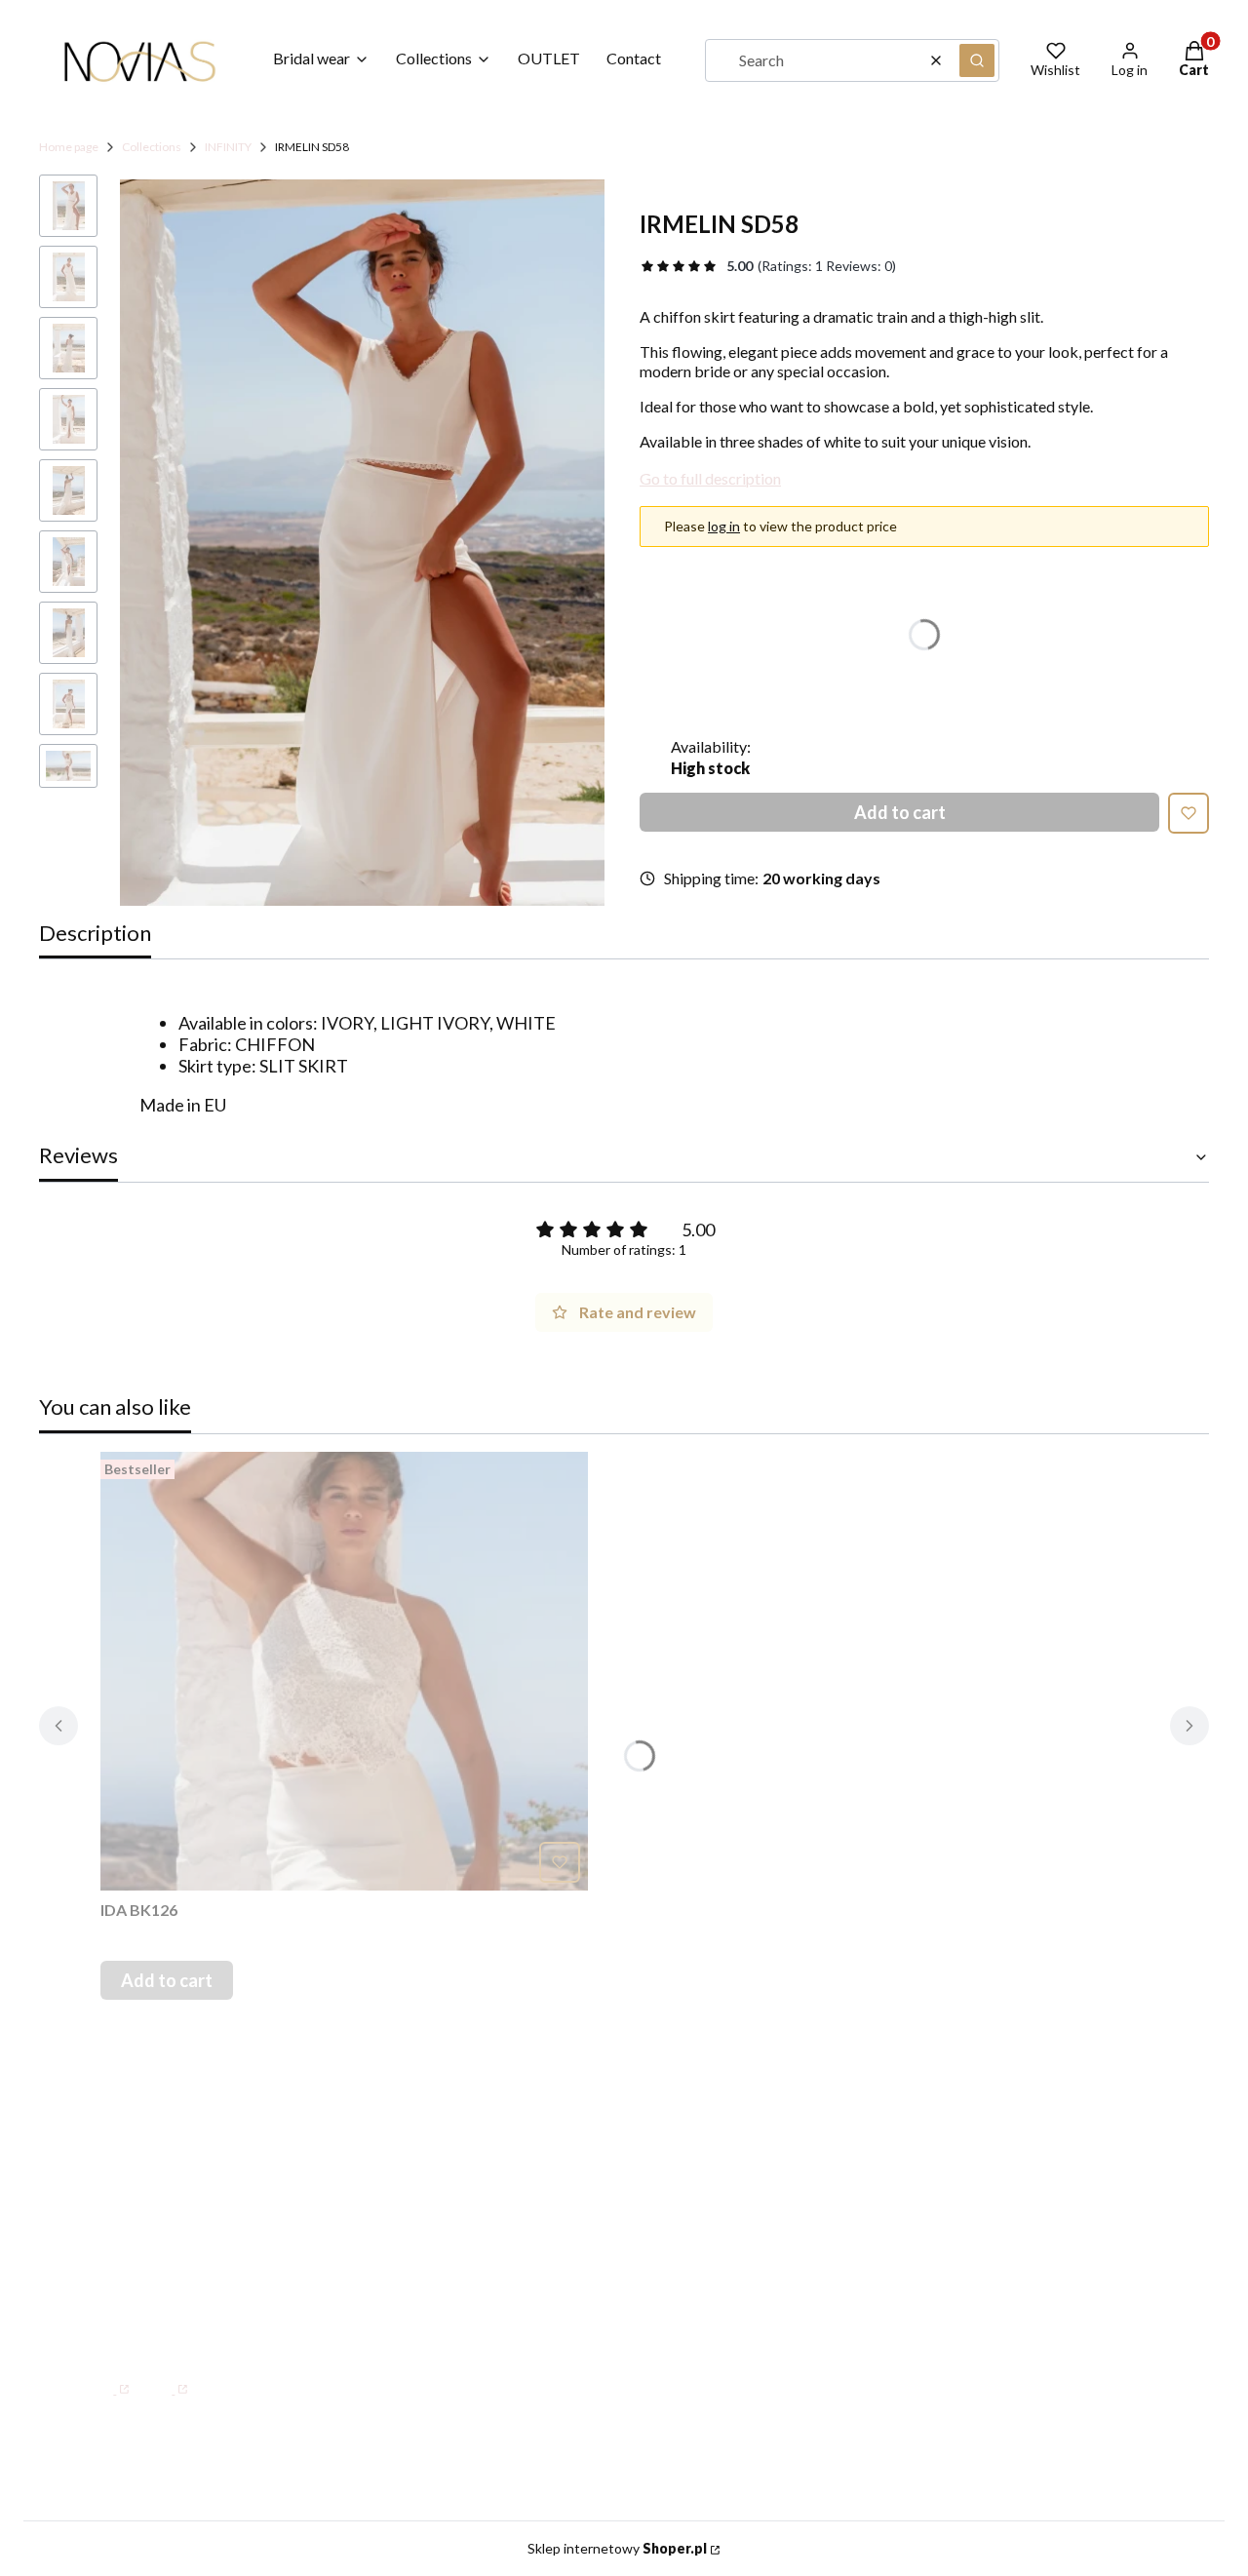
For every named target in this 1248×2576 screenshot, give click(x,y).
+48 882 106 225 (269, 2306)
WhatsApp (148, 2306)
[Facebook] (107, 2379)
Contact (622, 2184)
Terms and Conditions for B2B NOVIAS (1009, 2254)
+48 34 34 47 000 (175, 2266)
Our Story (628, 2211)
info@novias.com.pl (157, 2331)
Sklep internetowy (617, 2548)
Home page (69, 147)
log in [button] (724, 526)
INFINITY (228, 147)
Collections (152, 147)
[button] (977, 60)
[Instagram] (165, 2379)
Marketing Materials (973, 2211)
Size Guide (935, 2184)
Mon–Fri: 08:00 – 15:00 (198, 2227)
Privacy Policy (948, 2296)
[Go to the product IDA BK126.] (344, 1671)
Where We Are (648, 2240)
